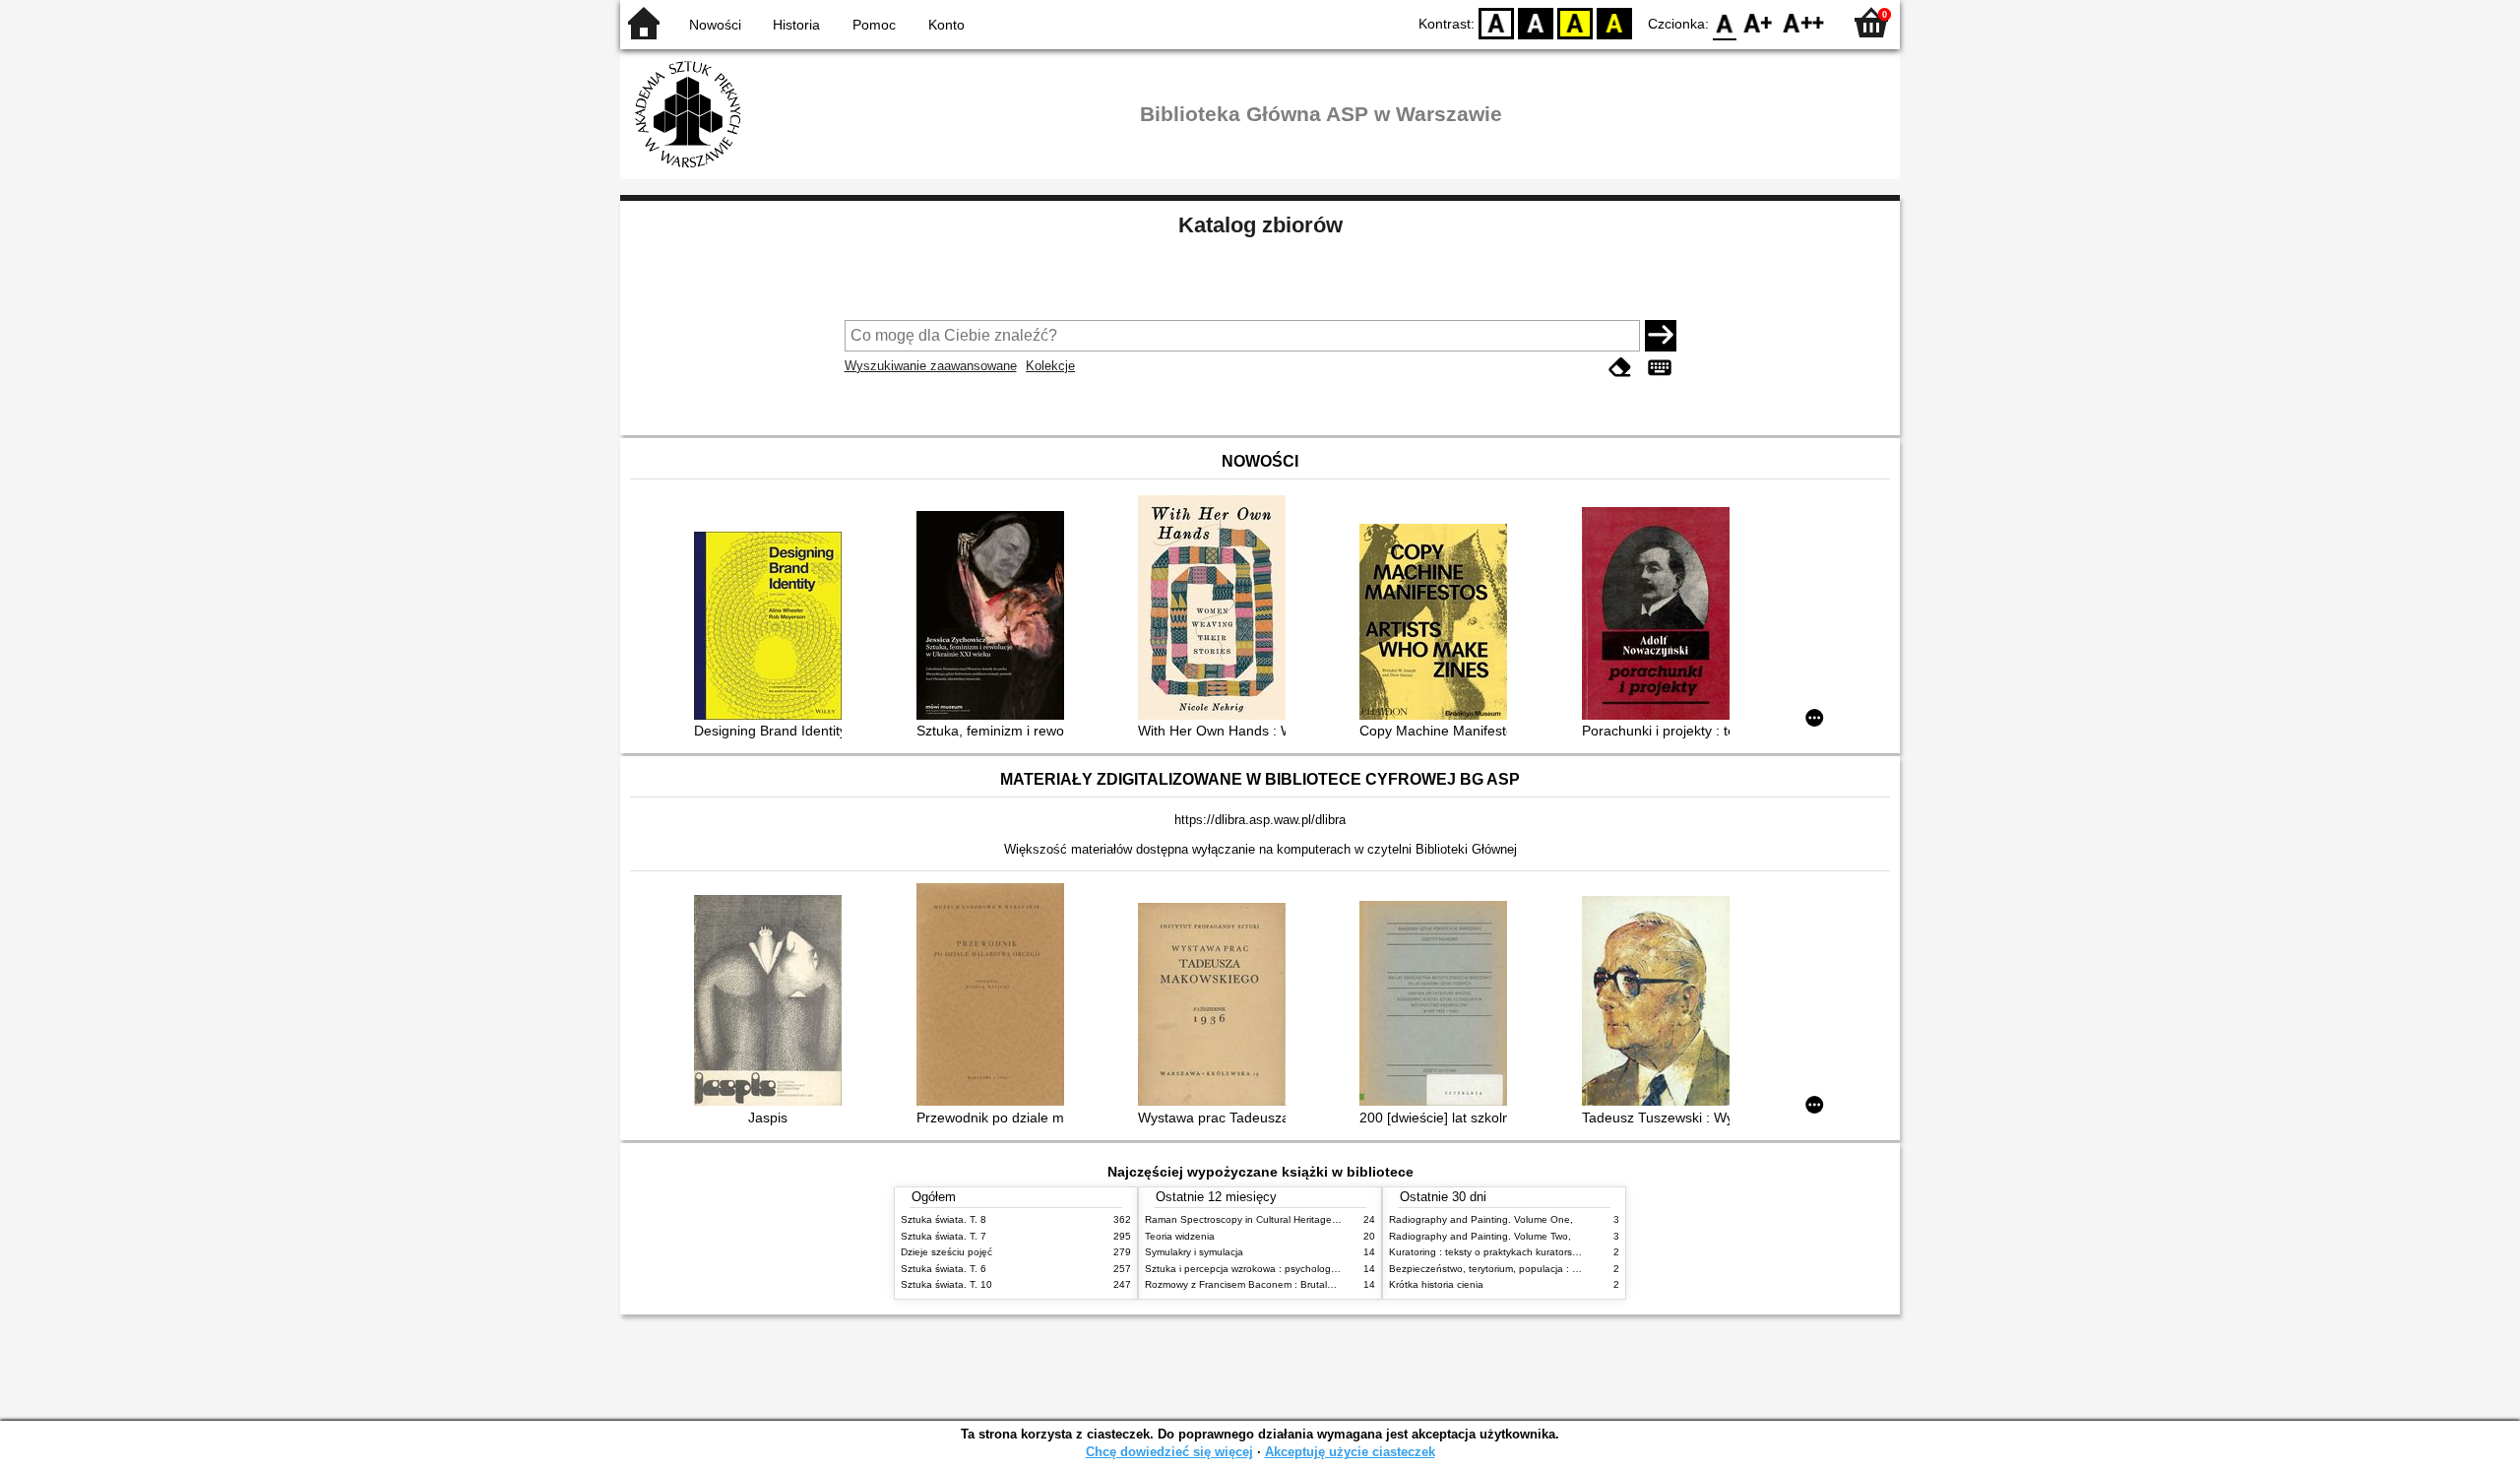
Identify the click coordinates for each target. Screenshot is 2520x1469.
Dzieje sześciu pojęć (946, 1252)
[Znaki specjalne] (1660, 368)
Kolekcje (1050, 366)
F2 (1804, 22)
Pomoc (874, 25)
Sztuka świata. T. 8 (944, 1219)
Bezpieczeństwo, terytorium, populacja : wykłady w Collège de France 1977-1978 (1573, 1269)
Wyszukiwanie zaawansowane (931, 366)
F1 (1759, 22)
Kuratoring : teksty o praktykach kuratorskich (1489, 1252)
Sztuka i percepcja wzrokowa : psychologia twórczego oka (1276, 1269)
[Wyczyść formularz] (1620, 368)
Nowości (715, 25)
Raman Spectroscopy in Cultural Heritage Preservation (1268, 1219)
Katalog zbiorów (1260, 225)
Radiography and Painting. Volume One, (1481, 1219)
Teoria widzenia (1180, 1236)
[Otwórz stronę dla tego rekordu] (773, 628)
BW (1536, 22)
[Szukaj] (1661, 336)
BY (1614, 22)
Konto (946, 25)
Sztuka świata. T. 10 (946, 1284)
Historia (796, 25)
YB (1575, 22)
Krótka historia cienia (1436, 1284)
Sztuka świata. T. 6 (944, 1269)
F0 (1725, 22)
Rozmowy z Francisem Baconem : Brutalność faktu (1260, 1284)
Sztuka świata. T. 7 (944, 1236)
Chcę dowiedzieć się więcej (1169, 1452)
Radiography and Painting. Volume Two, (1480, 1236)
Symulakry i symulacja (1194, 1252)
